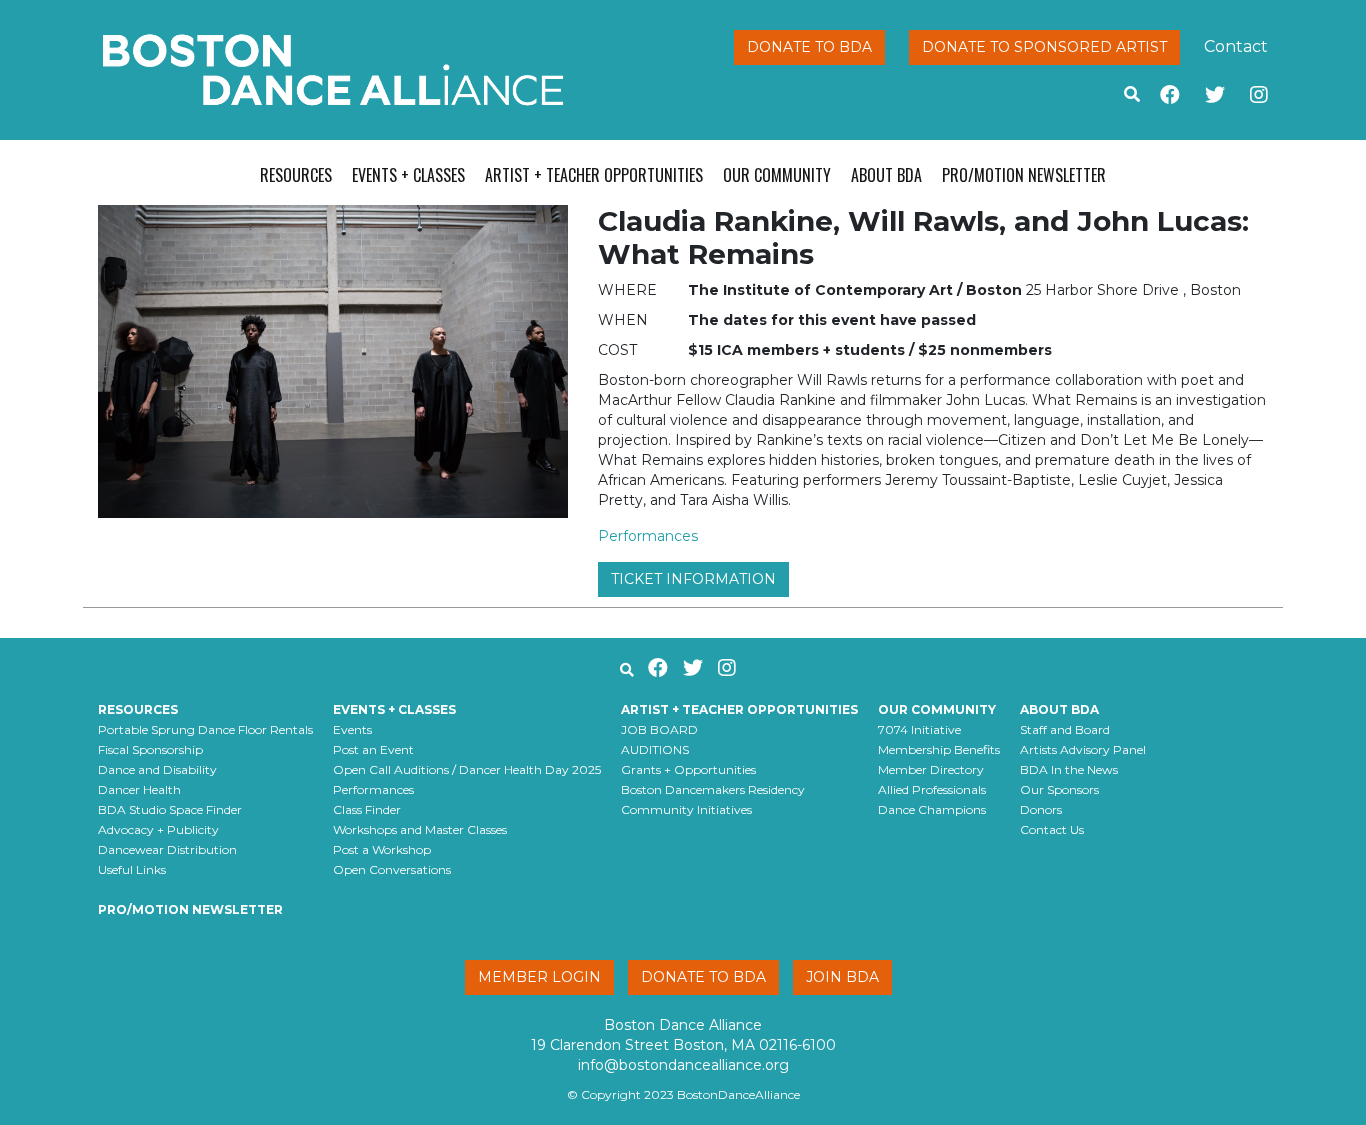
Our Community (777, 175)
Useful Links (132, 869)
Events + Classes (408, 175)
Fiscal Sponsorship (150, 749)
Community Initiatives (686, 809)
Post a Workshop (382, 849)
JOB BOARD (659, 729)
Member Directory (931, 769)
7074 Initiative (919, 729)
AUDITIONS (655, 749)
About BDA (886, 175)
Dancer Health (139, 789)
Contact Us (1052, 829)
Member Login (539, 977)
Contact (1236, 46)
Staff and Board (1065, 729)
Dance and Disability (157, 769)
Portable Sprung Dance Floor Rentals (205, 729)
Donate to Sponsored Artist (1044, 47)
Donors (1041, 809)
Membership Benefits (939, 749)
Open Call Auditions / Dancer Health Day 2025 (467, 769)
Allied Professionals (932, 789)
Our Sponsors (1059, 789)
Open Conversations (392, 869)
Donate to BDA (809, 47)
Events (352, 729)
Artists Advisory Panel (1083, 749)
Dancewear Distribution (167, 849)
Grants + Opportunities (688, 769)
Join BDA (842, 977)
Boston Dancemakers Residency (713, 789)
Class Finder (367, 809)
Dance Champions (932, 809)
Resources (296, 175)
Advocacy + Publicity (158, 829)
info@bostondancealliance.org (683, 1065)
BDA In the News (1069, 769)
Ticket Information (693, 579)
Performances (648, 536)
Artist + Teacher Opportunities (594, 175)
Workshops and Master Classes (420, 829)
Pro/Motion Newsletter (1024, 175)
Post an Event (373, 749)
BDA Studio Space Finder (170, 809)
